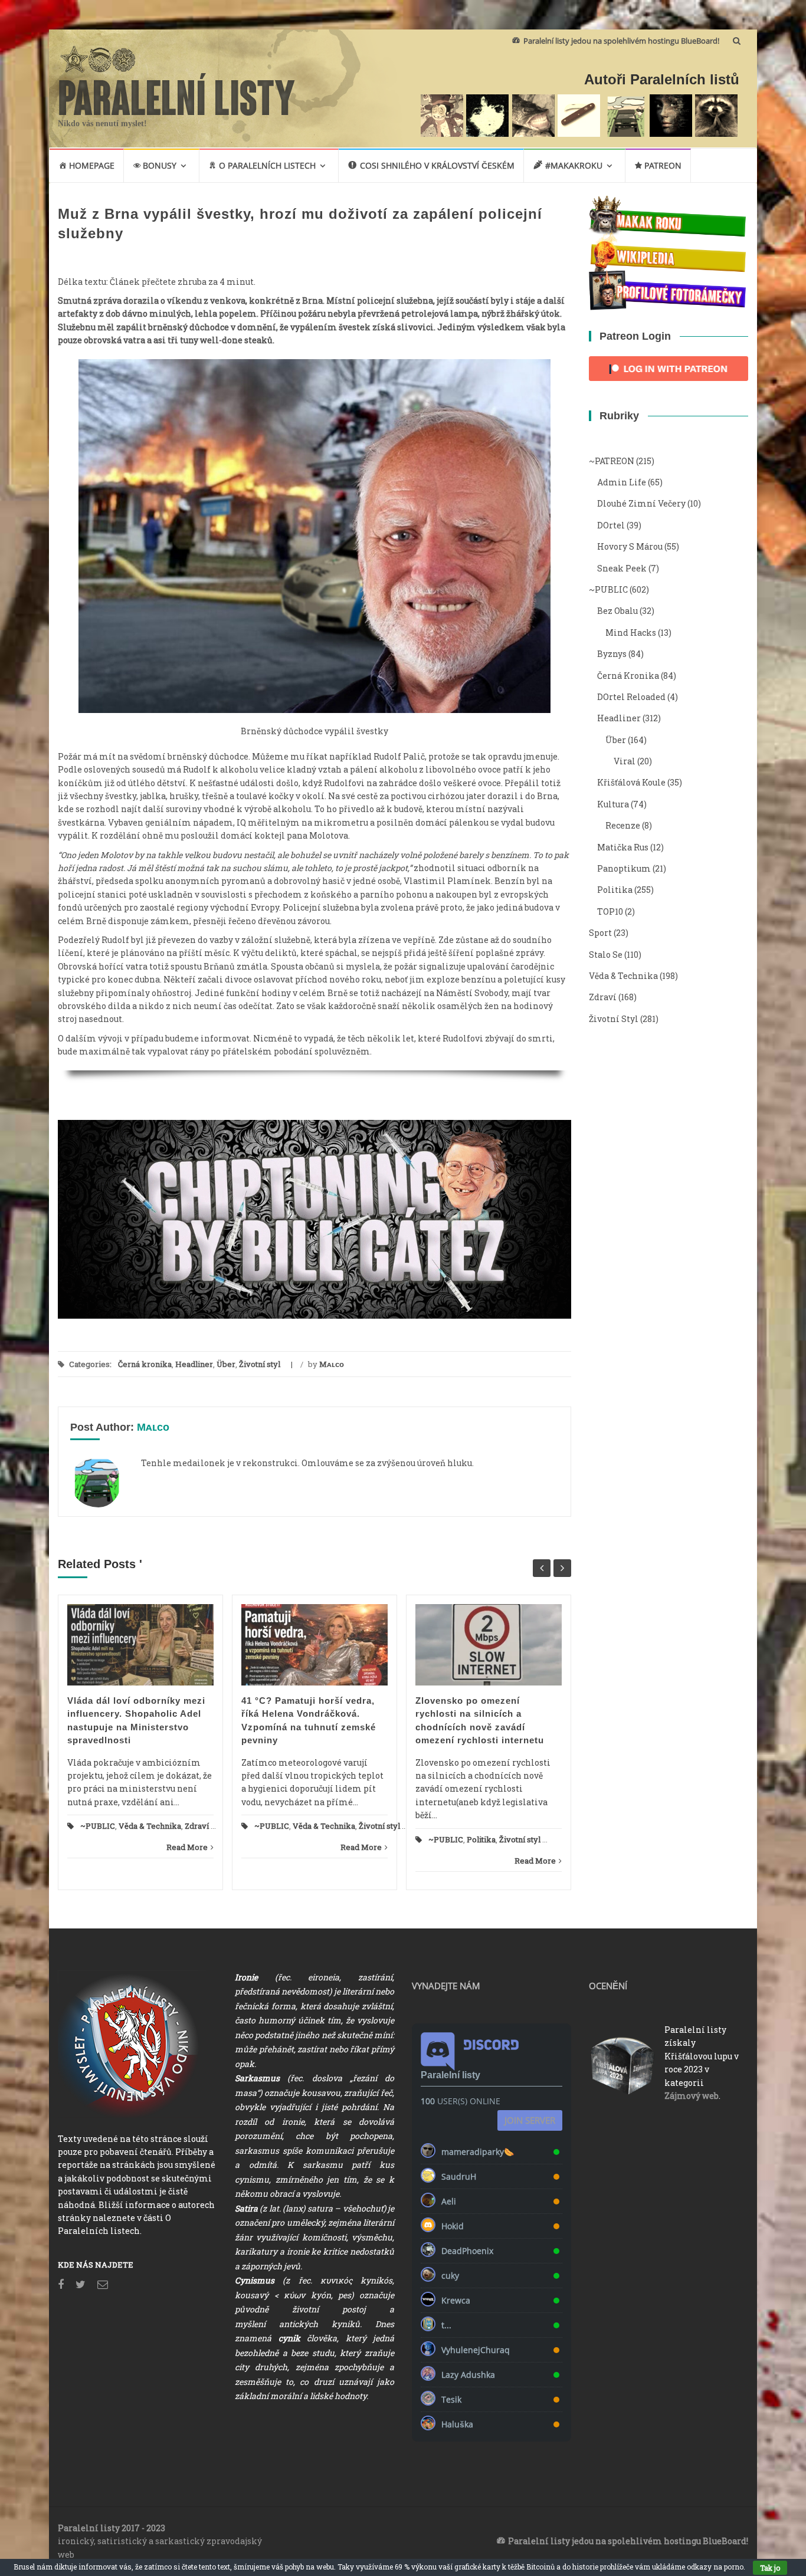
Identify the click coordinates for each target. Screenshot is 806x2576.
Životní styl (260, 1364)
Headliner (194, 1364)
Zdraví (197, 1826)
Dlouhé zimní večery (641, 503)
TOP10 (610, 911)
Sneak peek (622, 568)
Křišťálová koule (631, 782)
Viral (625, 761)
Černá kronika (145, 1364)
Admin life (622, 482)
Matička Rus (623, 847)
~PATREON (612, 461)
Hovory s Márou (630, 546)
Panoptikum (624, 868)
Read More (187, 1847)
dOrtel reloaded (631, 697)
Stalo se (606, 954)
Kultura (613, 804)
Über (226, 1364)
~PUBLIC (98, 1826)
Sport (600, 933)
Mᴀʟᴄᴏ (332, 1364)
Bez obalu (617, 611)
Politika (481, 1839)
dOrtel (611, 525)
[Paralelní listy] (177, 93)
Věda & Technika (150, 1826)
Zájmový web (692, 2096)
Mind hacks (631, 632)
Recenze (623, 825)
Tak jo (770, 2568)
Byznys (612, 654)
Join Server (530, 2120)
